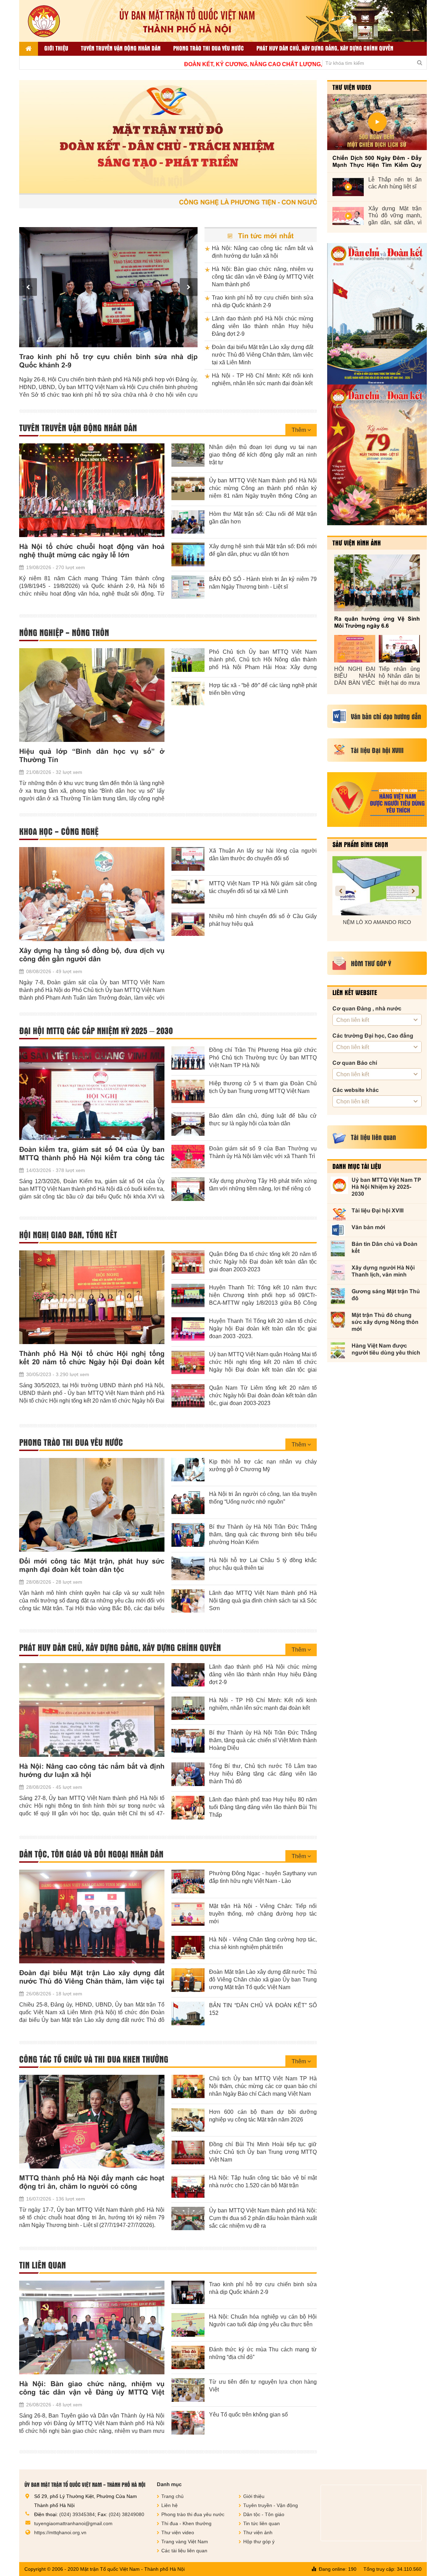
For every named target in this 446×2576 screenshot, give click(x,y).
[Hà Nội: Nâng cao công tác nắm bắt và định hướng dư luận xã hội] (92, 1710)
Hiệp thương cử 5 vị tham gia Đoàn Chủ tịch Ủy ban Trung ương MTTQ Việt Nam (263, 1087)
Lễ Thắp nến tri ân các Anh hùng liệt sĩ (395, 183)
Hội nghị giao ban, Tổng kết (68, 1235)
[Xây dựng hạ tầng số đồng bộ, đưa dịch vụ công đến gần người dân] (92, 894)
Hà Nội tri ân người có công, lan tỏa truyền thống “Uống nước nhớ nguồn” (263, 1498)
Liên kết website (355, 992)
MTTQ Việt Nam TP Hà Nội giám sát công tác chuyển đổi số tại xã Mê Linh (263, 887)
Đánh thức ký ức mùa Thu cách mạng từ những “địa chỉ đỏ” (263, 2353)
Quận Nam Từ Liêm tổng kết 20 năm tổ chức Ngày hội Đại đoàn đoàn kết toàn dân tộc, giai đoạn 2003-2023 (263, 1395)
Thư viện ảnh (258, 2532)
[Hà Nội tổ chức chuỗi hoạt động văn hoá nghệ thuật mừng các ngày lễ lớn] (92, 490)
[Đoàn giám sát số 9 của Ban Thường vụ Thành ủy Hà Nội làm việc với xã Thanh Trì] (188, 1157)
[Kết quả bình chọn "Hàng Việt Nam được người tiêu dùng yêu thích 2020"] (377, 800)
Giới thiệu (56, 48)
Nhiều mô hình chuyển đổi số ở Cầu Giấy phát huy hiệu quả (263, 920)
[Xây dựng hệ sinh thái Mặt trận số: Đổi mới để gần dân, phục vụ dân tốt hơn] (188, 554)
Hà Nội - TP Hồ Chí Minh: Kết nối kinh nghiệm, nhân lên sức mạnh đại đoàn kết (263, 379)
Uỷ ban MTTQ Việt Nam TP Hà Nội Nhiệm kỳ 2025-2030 (386, 1187)
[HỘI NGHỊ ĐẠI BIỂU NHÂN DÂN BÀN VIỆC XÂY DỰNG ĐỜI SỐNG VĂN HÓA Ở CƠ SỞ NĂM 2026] (355, 649)
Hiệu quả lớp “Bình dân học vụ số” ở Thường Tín (92, 755)
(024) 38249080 (126, 2514)
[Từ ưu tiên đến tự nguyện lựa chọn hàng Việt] (188, 2390)
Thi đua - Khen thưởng (186, 2523)
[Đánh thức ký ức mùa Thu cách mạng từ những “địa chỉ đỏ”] (188, 2358)
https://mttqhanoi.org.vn (60, 2532)
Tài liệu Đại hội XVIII (378, 1211)
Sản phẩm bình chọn (360, 844)
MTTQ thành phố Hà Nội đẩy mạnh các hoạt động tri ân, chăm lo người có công (92, 2182)
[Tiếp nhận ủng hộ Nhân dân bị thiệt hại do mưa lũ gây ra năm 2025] (399, 649)
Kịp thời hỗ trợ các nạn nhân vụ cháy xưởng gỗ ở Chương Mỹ (263, 1465)
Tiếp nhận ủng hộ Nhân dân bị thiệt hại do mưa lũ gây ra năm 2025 (399, 676)
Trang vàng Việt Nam (185, 2542)
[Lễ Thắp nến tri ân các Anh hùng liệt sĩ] (348, 187)
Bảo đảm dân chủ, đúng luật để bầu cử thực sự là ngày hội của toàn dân (263, 1120)
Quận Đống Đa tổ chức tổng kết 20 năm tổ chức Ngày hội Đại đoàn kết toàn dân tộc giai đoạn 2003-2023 (263, 1262)
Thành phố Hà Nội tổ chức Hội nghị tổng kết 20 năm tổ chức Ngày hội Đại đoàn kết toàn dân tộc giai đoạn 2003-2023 (92, 1358)
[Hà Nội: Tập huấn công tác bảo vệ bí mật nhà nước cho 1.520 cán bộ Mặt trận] (188, 2186)
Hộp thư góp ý (259, 2542)
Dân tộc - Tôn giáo (264, 2514)
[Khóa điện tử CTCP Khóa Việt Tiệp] (377, 886)
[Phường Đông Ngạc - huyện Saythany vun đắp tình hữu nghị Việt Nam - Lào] (188, 1881)
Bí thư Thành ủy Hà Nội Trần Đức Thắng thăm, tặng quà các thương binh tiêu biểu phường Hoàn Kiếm (263, 1534)
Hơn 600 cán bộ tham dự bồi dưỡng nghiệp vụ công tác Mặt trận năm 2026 (263, 2116)
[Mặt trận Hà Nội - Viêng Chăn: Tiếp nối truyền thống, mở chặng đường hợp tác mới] (188, 1914)
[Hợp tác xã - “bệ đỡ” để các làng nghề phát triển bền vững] (188, 693)
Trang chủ (172, 2496)
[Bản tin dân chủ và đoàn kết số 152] (377, 314)
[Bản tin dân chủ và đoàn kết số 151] (377, 455)
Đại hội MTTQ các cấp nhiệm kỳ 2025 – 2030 (96, 1031)
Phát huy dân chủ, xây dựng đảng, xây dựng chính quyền (325, 48)
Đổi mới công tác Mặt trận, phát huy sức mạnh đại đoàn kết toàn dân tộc (92, 1565)
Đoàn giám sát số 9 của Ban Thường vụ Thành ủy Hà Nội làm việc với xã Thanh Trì (263, 1152)
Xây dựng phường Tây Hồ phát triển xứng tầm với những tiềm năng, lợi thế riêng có (263, 1185)
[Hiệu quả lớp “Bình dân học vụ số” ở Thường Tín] (92, 695)
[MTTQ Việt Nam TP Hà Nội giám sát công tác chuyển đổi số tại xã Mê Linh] (188, 892)
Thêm (299, 430)
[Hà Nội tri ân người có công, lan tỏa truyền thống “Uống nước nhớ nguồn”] (188, 1502)
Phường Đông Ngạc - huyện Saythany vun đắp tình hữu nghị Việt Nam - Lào (263, 1877)
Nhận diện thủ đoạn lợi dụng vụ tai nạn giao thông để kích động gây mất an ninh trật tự (263, 455)
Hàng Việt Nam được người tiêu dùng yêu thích (386, 1349)
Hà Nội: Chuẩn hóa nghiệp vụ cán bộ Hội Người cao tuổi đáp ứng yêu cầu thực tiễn (263, 2321)
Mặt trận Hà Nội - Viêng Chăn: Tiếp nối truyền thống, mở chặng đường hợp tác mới (263, 1914)
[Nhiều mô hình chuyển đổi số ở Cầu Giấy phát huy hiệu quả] (188, 924)
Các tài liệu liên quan (184, 2551)
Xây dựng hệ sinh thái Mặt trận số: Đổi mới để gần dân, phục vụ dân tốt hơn (263, 550)
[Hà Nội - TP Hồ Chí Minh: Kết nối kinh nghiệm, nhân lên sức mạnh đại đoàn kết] (188, 1708)
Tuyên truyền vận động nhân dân (121, 48)
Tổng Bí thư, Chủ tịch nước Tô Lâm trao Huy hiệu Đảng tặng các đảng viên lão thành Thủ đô (263, 1774)
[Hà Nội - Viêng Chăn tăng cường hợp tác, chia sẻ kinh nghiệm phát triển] (188, 1948)
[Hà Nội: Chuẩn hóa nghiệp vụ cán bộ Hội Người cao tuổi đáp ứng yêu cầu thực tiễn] (188, 2325)
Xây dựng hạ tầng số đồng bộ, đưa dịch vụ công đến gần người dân (92, 955)
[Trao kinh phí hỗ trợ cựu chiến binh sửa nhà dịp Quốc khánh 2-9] (188, 2292)
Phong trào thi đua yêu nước (209, 48)
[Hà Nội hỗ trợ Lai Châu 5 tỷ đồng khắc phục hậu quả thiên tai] (188, 1568)
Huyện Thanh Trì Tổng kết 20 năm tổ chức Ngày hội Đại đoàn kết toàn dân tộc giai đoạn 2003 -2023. (263, 1329)
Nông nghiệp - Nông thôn (64, 633)
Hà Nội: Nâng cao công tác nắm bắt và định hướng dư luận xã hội (263, 252)
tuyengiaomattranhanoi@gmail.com (73, 2523)
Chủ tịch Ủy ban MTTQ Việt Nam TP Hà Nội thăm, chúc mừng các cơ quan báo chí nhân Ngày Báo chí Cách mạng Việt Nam (263, 2086)
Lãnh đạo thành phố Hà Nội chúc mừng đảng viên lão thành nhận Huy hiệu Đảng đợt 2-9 (108, 361)
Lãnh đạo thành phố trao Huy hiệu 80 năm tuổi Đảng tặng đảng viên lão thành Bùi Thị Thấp (263, 1807)
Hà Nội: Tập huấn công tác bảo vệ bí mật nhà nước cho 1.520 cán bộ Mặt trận (263, 2182)
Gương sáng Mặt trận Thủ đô (386, 1295)
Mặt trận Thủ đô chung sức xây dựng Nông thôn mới (385, 1322)
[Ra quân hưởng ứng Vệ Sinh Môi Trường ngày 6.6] (377, 583)
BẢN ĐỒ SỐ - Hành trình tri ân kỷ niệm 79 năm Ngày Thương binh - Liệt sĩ (263, 583)
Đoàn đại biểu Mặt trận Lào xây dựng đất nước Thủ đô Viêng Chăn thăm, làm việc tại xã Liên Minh (263, 355)
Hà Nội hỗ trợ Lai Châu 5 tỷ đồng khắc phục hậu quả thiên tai (263, 1564)
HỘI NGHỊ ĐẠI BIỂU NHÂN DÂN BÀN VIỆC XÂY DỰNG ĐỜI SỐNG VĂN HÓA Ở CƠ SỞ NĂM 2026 (355, 676)
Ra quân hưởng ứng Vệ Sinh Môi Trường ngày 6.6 (377, 622)
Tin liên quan (43, 2265)
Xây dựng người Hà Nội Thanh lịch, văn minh (383, 1271)
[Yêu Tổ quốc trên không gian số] (188, 2423)
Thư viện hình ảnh (357, 543)
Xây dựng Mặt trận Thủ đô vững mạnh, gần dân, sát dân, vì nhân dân (395, 216)
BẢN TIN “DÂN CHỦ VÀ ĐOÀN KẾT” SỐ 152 (263, 2009)
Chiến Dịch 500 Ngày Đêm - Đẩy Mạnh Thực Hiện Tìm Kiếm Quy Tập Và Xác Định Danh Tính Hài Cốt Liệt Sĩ (377, 162)
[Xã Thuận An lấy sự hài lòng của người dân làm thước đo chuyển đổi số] (188, 859)
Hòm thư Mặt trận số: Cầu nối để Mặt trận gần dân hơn (263, 518)
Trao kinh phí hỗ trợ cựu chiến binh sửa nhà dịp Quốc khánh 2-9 (263, 301)
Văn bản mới (368, 1227)
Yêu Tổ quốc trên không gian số (248, 2415)
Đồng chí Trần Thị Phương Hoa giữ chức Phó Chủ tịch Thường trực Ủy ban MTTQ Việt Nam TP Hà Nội (263, 1058)
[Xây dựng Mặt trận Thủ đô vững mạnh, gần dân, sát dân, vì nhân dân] (348, 216)
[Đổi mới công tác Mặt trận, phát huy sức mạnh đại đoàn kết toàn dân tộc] (92, 1505)
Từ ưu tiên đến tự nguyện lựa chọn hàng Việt (263, 2386)
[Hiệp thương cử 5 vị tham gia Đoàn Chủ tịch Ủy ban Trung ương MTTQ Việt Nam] (188, 1092)
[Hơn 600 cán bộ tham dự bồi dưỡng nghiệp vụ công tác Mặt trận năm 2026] (188, 2120)
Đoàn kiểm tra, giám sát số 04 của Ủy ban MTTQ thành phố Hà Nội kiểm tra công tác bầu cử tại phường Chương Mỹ (92, 1154)
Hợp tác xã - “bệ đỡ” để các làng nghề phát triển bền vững (263, 689)
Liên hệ (170, 2505)
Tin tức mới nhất (265, 236)
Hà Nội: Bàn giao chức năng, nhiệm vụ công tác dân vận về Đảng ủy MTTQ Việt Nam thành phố (263, 277)
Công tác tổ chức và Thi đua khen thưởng (94, 2059)
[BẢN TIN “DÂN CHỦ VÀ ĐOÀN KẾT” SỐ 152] (188, 2014)
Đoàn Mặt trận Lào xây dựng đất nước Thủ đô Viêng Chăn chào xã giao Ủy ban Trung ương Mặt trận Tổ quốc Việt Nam (263, 1980)
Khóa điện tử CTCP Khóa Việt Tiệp (377, 922)
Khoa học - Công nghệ (59, 831)
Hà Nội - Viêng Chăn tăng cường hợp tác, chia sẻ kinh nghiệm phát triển (263, 1943)
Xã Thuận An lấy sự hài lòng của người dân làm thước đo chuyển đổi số (263, 855)
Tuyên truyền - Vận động (271, 2505)
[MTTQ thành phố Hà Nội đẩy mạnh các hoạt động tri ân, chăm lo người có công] (92, 2122)
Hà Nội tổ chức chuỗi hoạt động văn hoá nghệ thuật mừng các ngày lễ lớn (92, 551)
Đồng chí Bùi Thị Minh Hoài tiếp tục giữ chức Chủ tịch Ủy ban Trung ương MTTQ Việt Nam (263, 2152)
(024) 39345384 (77, 2514)
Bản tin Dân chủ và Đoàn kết (385, 1247)
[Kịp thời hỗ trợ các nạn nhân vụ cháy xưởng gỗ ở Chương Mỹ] (188, 1470)
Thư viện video (352, 87)
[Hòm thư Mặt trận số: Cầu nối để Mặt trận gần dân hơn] (188, 522)
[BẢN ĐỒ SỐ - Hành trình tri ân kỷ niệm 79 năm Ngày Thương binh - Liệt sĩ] (188, 587)
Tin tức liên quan (262, 2523)
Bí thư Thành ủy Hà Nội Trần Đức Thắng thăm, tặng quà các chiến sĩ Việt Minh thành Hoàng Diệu (263, 1740)
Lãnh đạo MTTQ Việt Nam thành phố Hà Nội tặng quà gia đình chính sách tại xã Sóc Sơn (263, 1601)
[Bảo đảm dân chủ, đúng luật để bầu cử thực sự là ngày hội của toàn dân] (188, 1124)
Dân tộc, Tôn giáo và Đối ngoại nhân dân (91, 1854)
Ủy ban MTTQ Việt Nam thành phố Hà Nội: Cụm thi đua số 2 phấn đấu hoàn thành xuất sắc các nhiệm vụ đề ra (263, 2218)
